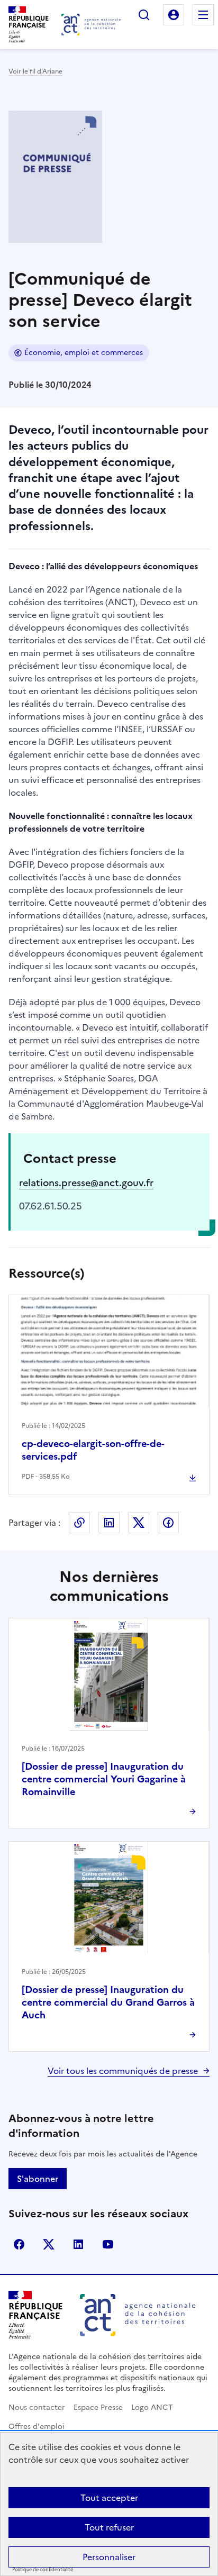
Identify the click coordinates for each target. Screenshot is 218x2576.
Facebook (168, 1523)
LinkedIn (109, 1523)
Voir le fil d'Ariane (35, 71)
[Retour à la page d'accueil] (91, 25)
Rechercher (144, 15)
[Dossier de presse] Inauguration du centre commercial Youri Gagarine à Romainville (104, 1779)
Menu (203, 15)
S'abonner (38, 2179)
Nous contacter (37, 2407)
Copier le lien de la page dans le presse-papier (79, 1523)
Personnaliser (109, 2557)
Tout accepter (109, 2498)
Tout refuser (109, 2527)
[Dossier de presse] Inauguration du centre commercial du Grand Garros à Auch (108, 2002)
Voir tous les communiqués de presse (123, 2071)
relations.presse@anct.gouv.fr (86, 1183)
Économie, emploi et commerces (84, 353)
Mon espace (174, 15)
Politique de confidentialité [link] (43, 2570)
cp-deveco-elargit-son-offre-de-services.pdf (93, 1450)
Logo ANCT (152, 2407)
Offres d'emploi (37, 2427)
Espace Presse (98, 2407)
